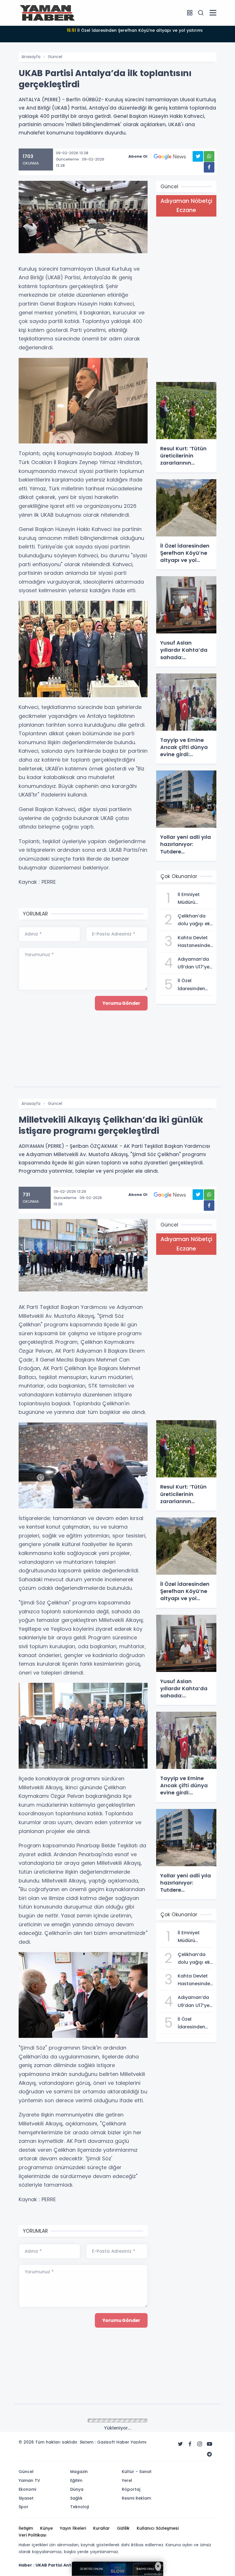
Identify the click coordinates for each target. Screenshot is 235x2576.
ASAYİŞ (54, 2421)
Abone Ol (138, 156)
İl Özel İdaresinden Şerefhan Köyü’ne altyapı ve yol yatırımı (135, 30)
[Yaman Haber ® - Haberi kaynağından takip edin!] (47, 13)
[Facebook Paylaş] (209, 167)
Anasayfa (31, 57)
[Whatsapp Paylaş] (209, 156)
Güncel (55, 57)
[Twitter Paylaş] (198, 156)
